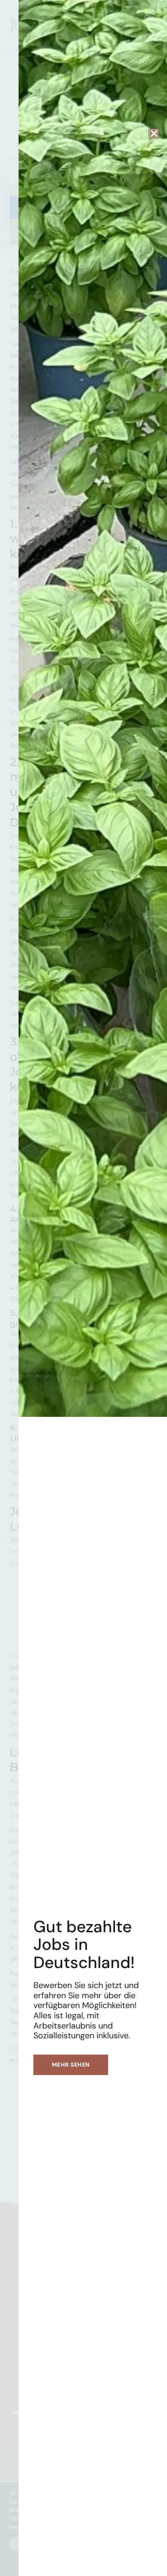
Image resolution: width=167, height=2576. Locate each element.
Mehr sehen (71, 2065)
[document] (83, 1288)
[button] (154, 133)
